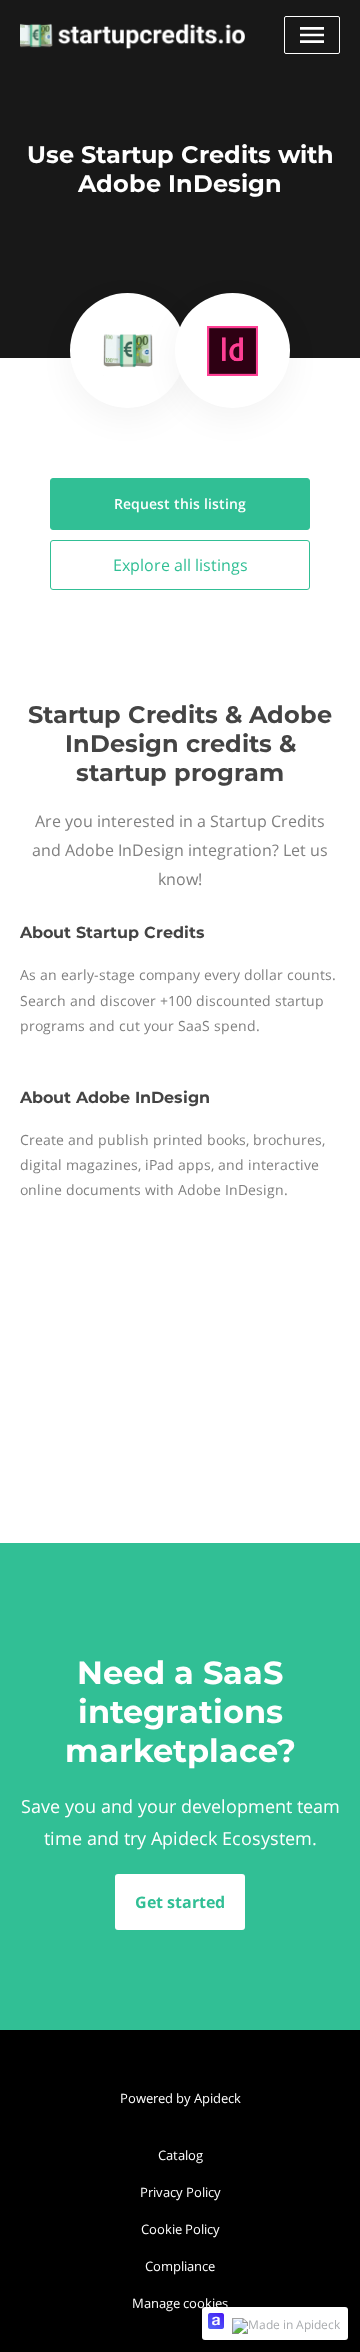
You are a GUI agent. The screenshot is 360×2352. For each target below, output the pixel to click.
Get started (180, 1902)
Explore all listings (180, 565)
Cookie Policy (180, 2229)
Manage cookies (180, 2303)
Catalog (180, 2155)
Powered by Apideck (180, 2098)
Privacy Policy (180, 2192)
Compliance (180, 2266)
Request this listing (180, 503)
